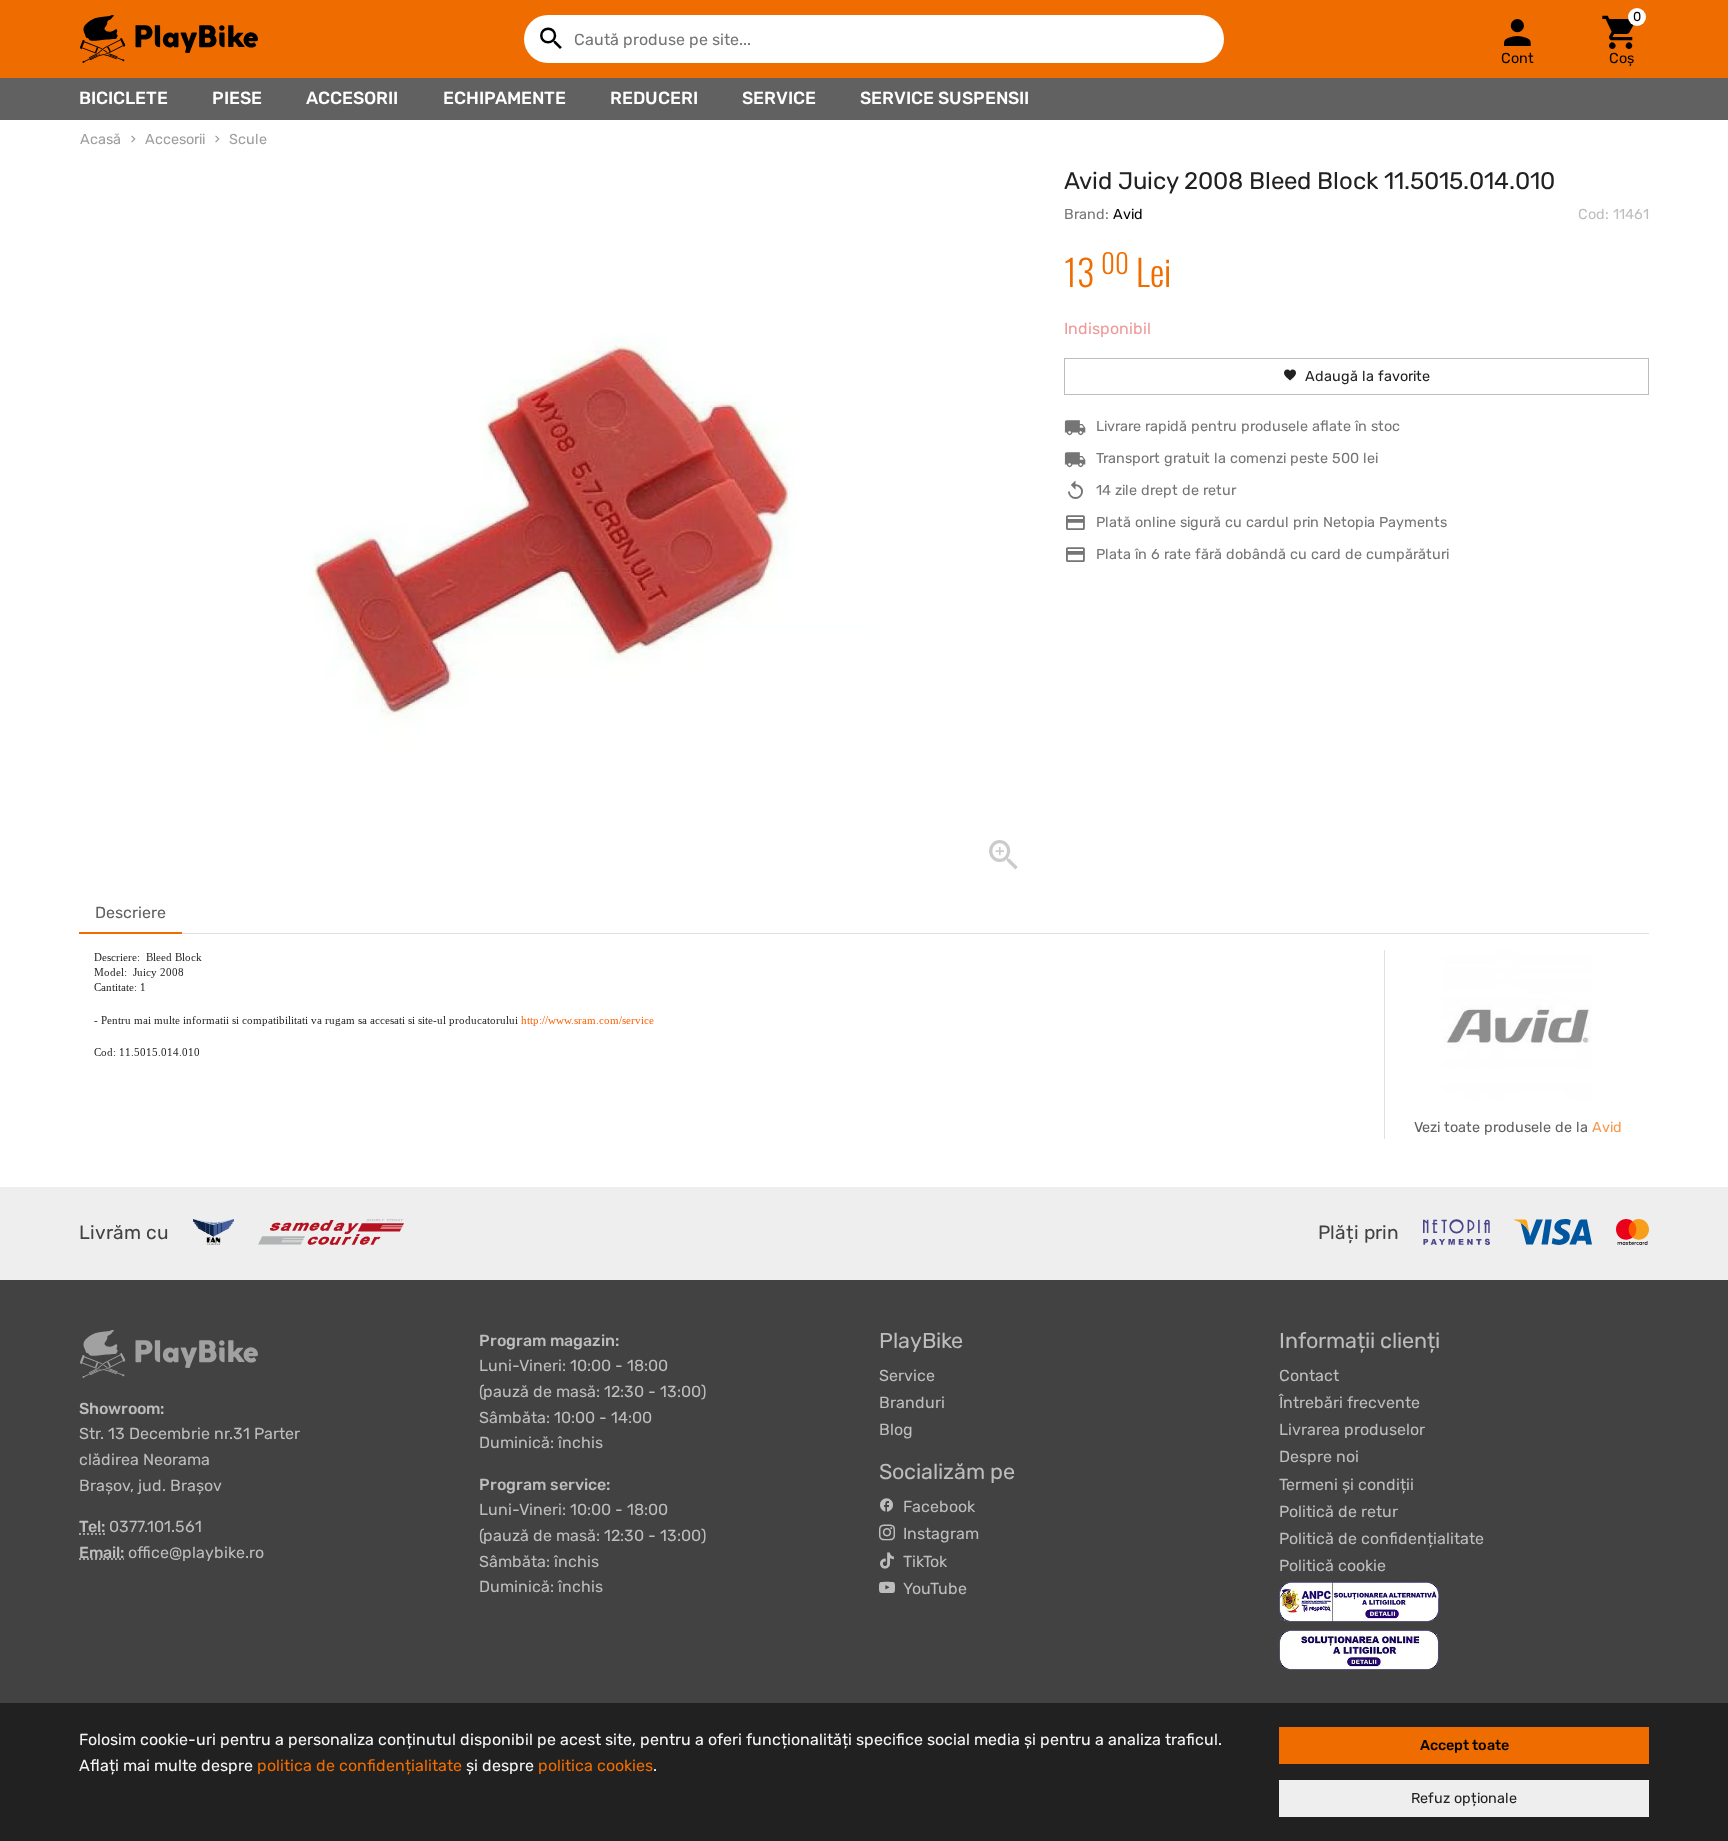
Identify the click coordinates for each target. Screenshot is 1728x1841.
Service (779, 98)
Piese (237, 98)
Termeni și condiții (1346, 1484)
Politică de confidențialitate (1381, 1538)
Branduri (912, 1402)
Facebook (935, 1506)
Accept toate (1464, 1745)
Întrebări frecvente (1349, 1402)
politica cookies (595, 1765)
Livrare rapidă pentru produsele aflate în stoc (1248, 426)
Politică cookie (1332, 1565)
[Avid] (1518, 1025)
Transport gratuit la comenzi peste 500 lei (1237, 458)
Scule (248, 139)
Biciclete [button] (123, 98)
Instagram (937, 1533)
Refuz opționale (1464, 1798)
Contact (1309, 1375)
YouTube (931, 1588)
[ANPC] (1359, 1601)
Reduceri (654, 98)
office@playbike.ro (196, 1552)
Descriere (130, 912)
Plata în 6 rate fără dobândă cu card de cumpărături (1272, 554)
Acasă (100, 139)
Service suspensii (944, 98)
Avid (1128, 214)
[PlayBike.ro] (169, 39)
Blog (896, 1429)
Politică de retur (1338, 1511)
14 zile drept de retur (1166, 490)
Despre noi (1319, 1456)
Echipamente (504, 98)
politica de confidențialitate (359, 1765)
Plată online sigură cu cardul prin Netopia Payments (1271, 522)
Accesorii (352, 98)
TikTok (921, 1561)
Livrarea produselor (1352, 1429)
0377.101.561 (155, 1526)
